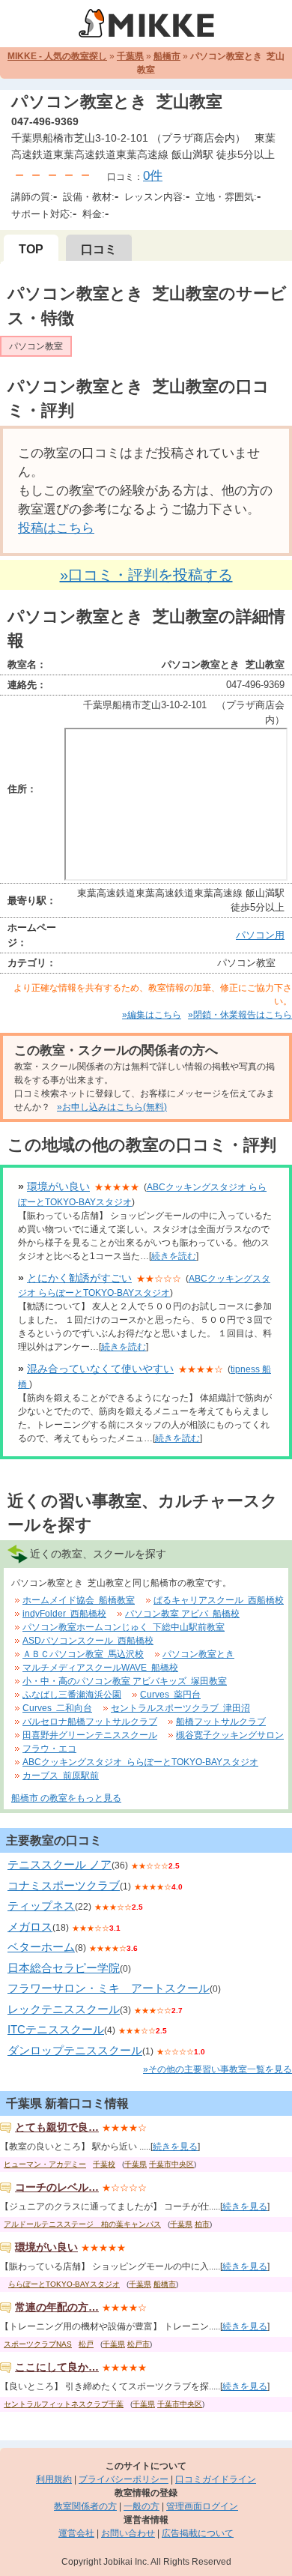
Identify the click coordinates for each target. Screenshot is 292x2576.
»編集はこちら (152, 1015)
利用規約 (54, 2479)
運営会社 (76, 2533)
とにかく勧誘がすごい (79, 1278)
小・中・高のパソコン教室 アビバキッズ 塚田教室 (125, 1681)
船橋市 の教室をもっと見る (66, 1798)
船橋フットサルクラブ (221, 1722)
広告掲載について (198, 2533)
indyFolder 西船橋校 (64, 1614)
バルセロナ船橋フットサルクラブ (90, 1722)
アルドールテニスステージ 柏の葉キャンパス (82, 2224)
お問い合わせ (128, 2533)
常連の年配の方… (57, 2307)
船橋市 (167, 56)
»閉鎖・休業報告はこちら (240, 1015)
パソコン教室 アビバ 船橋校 (182, 1614)
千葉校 (104, 2164)
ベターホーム (41, 1947)
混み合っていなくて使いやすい (100, 1369)
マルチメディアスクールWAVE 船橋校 (100, 1668)
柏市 (202, 2224)
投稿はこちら (56, 528)
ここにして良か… (57, 2367)
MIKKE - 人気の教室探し (57, 56)
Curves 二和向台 (57, 1708)
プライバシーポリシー (124, 2479)
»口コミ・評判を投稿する (146, 575)
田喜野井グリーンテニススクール (90, 1735)
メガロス (30, 1927)
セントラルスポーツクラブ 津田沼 (180, 1708)
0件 (153, 176)
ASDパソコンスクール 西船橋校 (88, 1641)
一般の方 (142, 2506)
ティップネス (41, 1906)
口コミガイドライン (216, 2479)
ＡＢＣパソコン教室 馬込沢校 (83, 1654)
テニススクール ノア (60, 1864)
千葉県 (130, 56)
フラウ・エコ (49, 1749)
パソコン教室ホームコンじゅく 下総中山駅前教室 (124, 1627)
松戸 (86, 2344)
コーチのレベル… (57, 2187)
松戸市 (139, 2344)
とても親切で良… (57, 2127)
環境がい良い (58, 1186)
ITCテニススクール (56, 2029)
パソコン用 (260, 935)
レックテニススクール (64, 2009)
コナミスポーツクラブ (64, 1885)
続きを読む (174, 1256)
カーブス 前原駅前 (61, 1776)
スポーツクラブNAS (38, 2344)
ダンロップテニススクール (75, 2050)
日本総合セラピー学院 (64, 1968)
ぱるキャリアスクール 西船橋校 (219, 1600)
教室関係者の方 (85, 2506)
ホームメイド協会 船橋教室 (79, 1600)
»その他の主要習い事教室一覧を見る (218, 2069)
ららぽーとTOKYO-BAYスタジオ (64, 2284)
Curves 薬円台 (170, 1695)
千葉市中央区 (171, 2164)
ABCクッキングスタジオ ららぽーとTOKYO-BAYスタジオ (140, 1762)
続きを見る (175, 2147)
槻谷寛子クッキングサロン (230, 1735)
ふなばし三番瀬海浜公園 (72, 1695)
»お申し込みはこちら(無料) (112, 1107)
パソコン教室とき (198, 1654)
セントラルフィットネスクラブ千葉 (64, 2404)
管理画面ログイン (202, 2506)
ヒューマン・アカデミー (45, 2164)
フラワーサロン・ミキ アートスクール (109, 1988)
